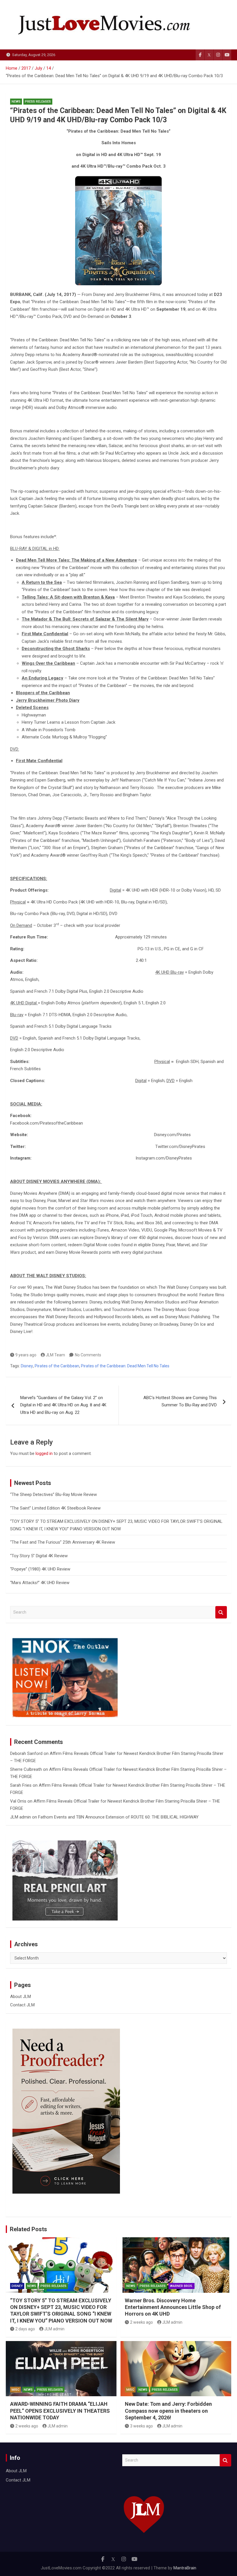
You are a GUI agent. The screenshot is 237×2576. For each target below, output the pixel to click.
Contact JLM (22, 2005)
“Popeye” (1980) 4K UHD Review (40, 1569)
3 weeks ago (141, 2426)
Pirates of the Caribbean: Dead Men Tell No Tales (125, 1366)
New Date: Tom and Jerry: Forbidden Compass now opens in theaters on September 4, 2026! (168, 2411)
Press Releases (38, 102)
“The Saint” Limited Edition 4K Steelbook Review (55, 1508)
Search (221, 1612)
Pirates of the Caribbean (57, 1366)
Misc (15, 2390)
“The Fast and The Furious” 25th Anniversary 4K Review (63, 1542)
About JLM (21, 1997)
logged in (44, 1453)
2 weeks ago (141, 2322)
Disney (27, 1366)
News (16, 102)
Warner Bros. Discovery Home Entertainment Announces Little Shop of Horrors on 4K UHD (173, 2307)
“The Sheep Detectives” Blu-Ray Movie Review (53, 1495)
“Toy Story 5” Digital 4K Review (39, 1556)
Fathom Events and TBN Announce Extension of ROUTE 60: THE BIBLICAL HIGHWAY (118, 1817)
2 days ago (25, 2329)
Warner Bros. (182, 2286)
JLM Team (55, 1355)
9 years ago (26, 1355)
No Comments (88, 1355)
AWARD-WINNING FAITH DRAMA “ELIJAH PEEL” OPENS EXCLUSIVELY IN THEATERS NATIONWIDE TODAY (60, 2411)
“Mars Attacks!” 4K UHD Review (40, 1583)
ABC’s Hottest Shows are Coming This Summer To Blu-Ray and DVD (180, 1401)
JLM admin (21, 1817)
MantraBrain (185, 2568)
